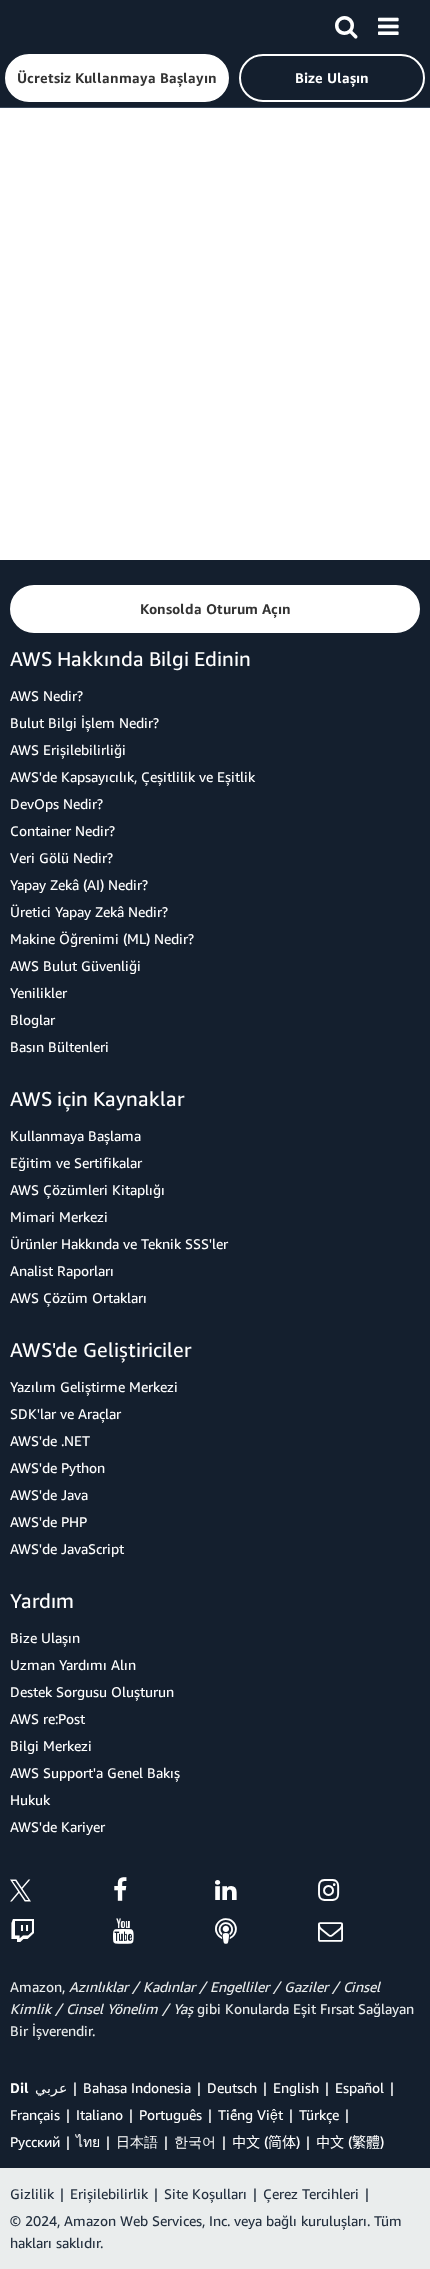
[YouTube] (164, 1932)
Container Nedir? (62, 830)
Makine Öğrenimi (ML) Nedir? (102, 938)
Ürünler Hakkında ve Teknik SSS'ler (119, 1243)
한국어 (195, 2141)
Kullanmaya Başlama (75, 1135)
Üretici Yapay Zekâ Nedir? (89, 911)
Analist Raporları (62, 1270)
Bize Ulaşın (45, 1637)
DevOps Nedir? (56, 803)
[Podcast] (266, 1932)
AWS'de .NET (50, 1440)
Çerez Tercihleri (311, 2193)
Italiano (99, 2114)
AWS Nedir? (46, 695)
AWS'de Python (57, 1467)
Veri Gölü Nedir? (61, 857)
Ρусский (35, 2141)
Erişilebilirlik (109, 2193)
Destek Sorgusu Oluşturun (92, 1691)
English (296, 2087)
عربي (51, 2087)
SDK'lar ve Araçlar (65, 1413)
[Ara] (346, 23)
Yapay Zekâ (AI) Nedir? (79, 884)
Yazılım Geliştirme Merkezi (94, 1386)
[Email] (369, 1932)
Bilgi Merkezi (51, 1745)
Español (359, 2087)
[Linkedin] (266, 1893)
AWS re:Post (47, 1718)
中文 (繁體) (350, 2141)
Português (170, 2114)
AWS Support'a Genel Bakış (95, 1772)
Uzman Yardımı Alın (73, 1664)
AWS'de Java (49, 1494)
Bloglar (32, 1019)
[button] (117, 78)
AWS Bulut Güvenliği (75, 965)
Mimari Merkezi (59, 1216)
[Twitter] (61, 1893)
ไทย (88, 2141)
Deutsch (232, 2087)
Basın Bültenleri (59, 1046)
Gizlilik (32, 2193)
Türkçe (319, 2114)
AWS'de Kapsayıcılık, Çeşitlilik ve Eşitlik (132, 776)
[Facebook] (164, 1893)
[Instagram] (369, 1893)
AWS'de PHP (48, 1521)
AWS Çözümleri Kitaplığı (87, 1189)
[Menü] (388, 23)
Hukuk (30, 1799)
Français (35, 2114)
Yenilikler (38, 992)
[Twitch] (61, 1932)
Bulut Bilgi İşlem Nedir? (84, 722)
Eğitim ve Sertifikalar (76, 1162)
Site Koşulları (205, 2193)
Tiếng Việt (250, 2114)
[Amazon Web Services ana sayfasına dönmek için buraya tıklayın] (51, 25)
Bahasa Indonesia (137, 2087)
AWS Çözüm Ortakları (78, 1297)
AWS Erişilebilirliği (68, 749)
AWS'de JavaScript (67, 1548)
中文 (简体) (266, 2141)
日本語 (137, 2141)
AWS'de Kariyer (57, 1826)
